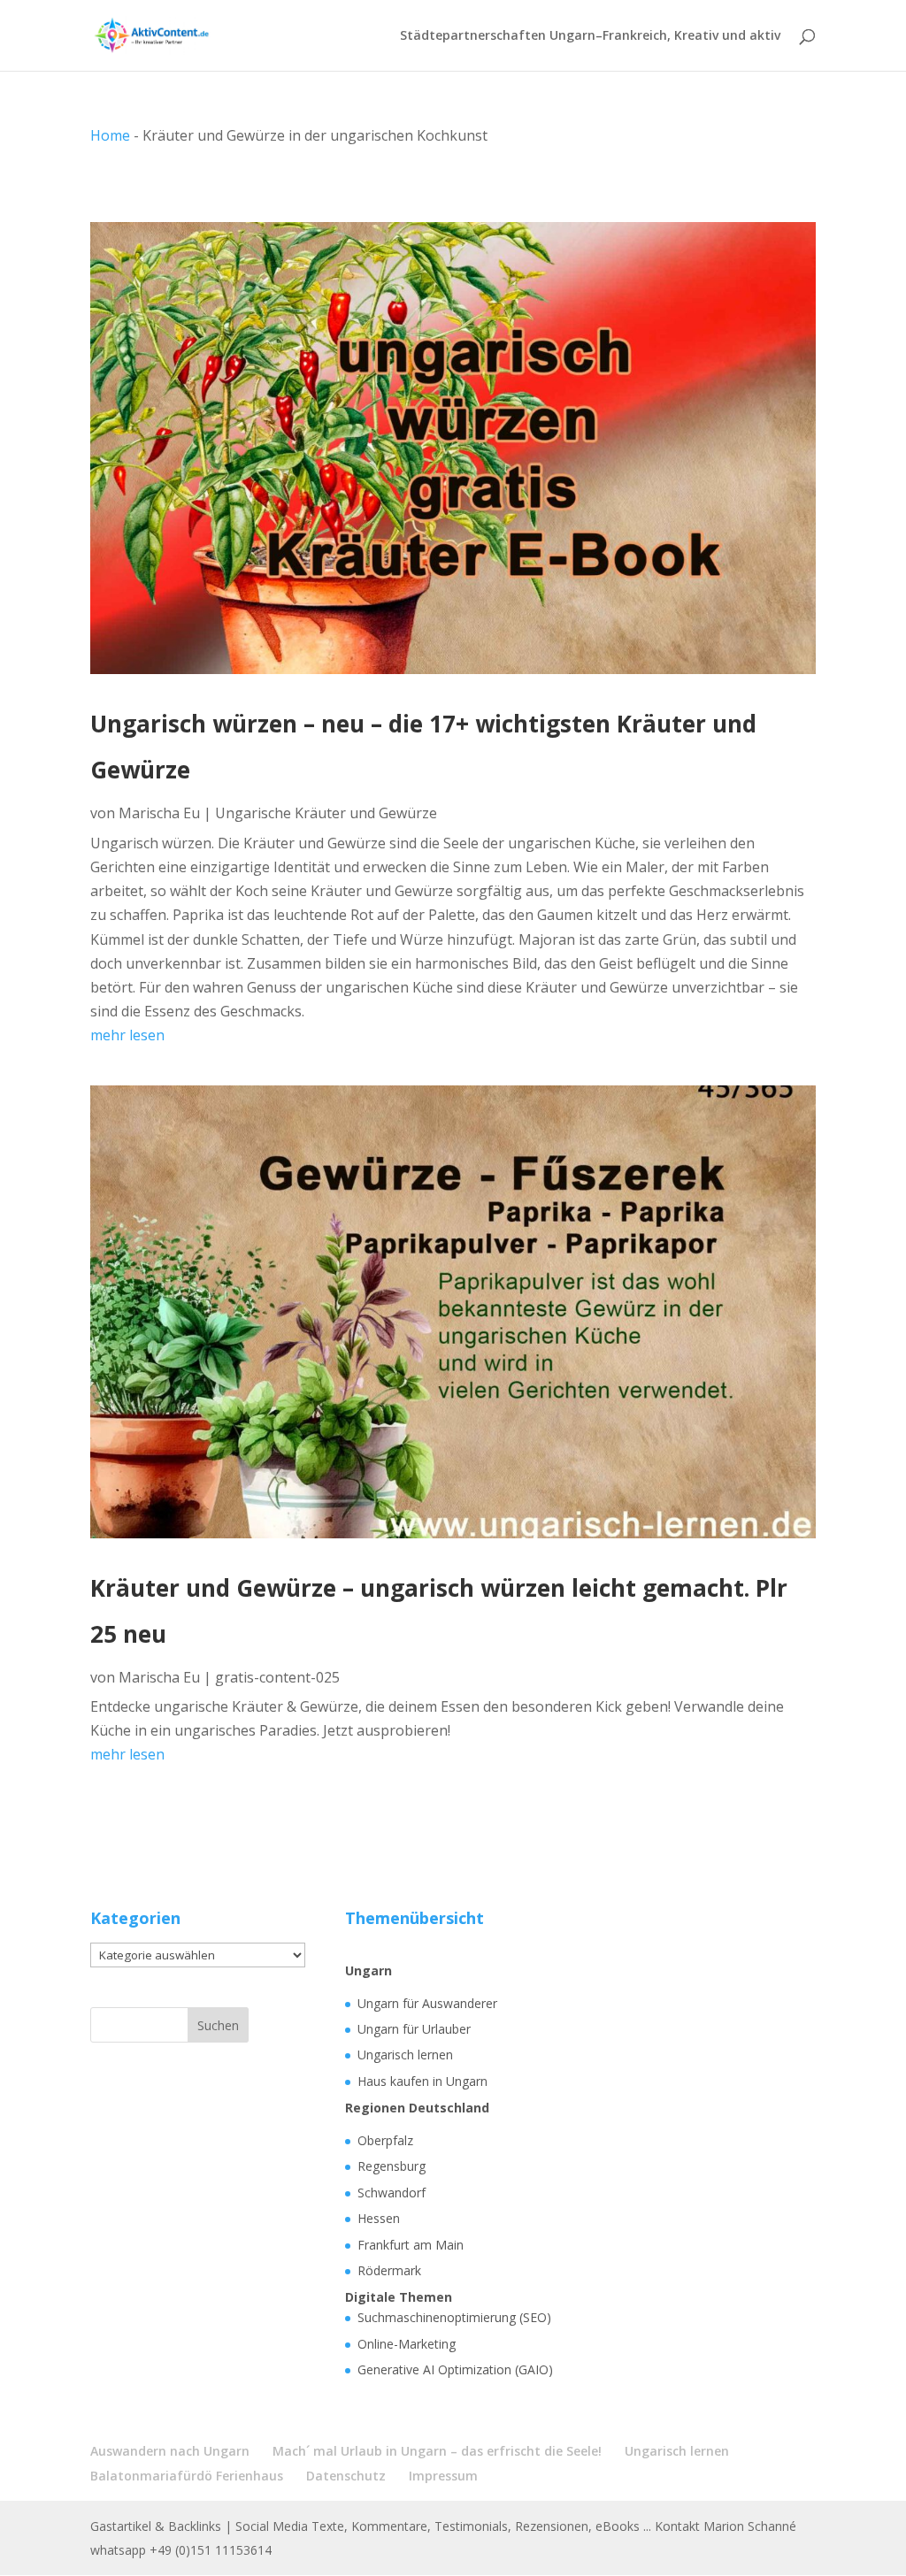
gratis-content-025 (277, 1677)
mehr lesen (127, 1035)
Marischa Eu (159, 813)
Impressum (443, 2476)
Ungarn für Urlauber (414, 2029)
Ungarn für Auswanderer (427, 2003)
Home (110, 135)
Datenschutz (346, 2476)
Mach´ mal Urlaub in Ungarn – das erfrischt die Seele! (437, 2451)
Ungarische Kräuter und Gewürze (326, 813)
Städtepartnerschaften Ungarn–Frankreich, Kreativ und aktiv (590, 36)
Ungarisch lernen (405, 2055)
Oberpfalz (385, 2140)
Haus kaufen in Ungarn (422, 2081)
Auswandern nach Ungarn (170, 2451)
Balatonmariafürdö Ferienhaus (187, 2476)
